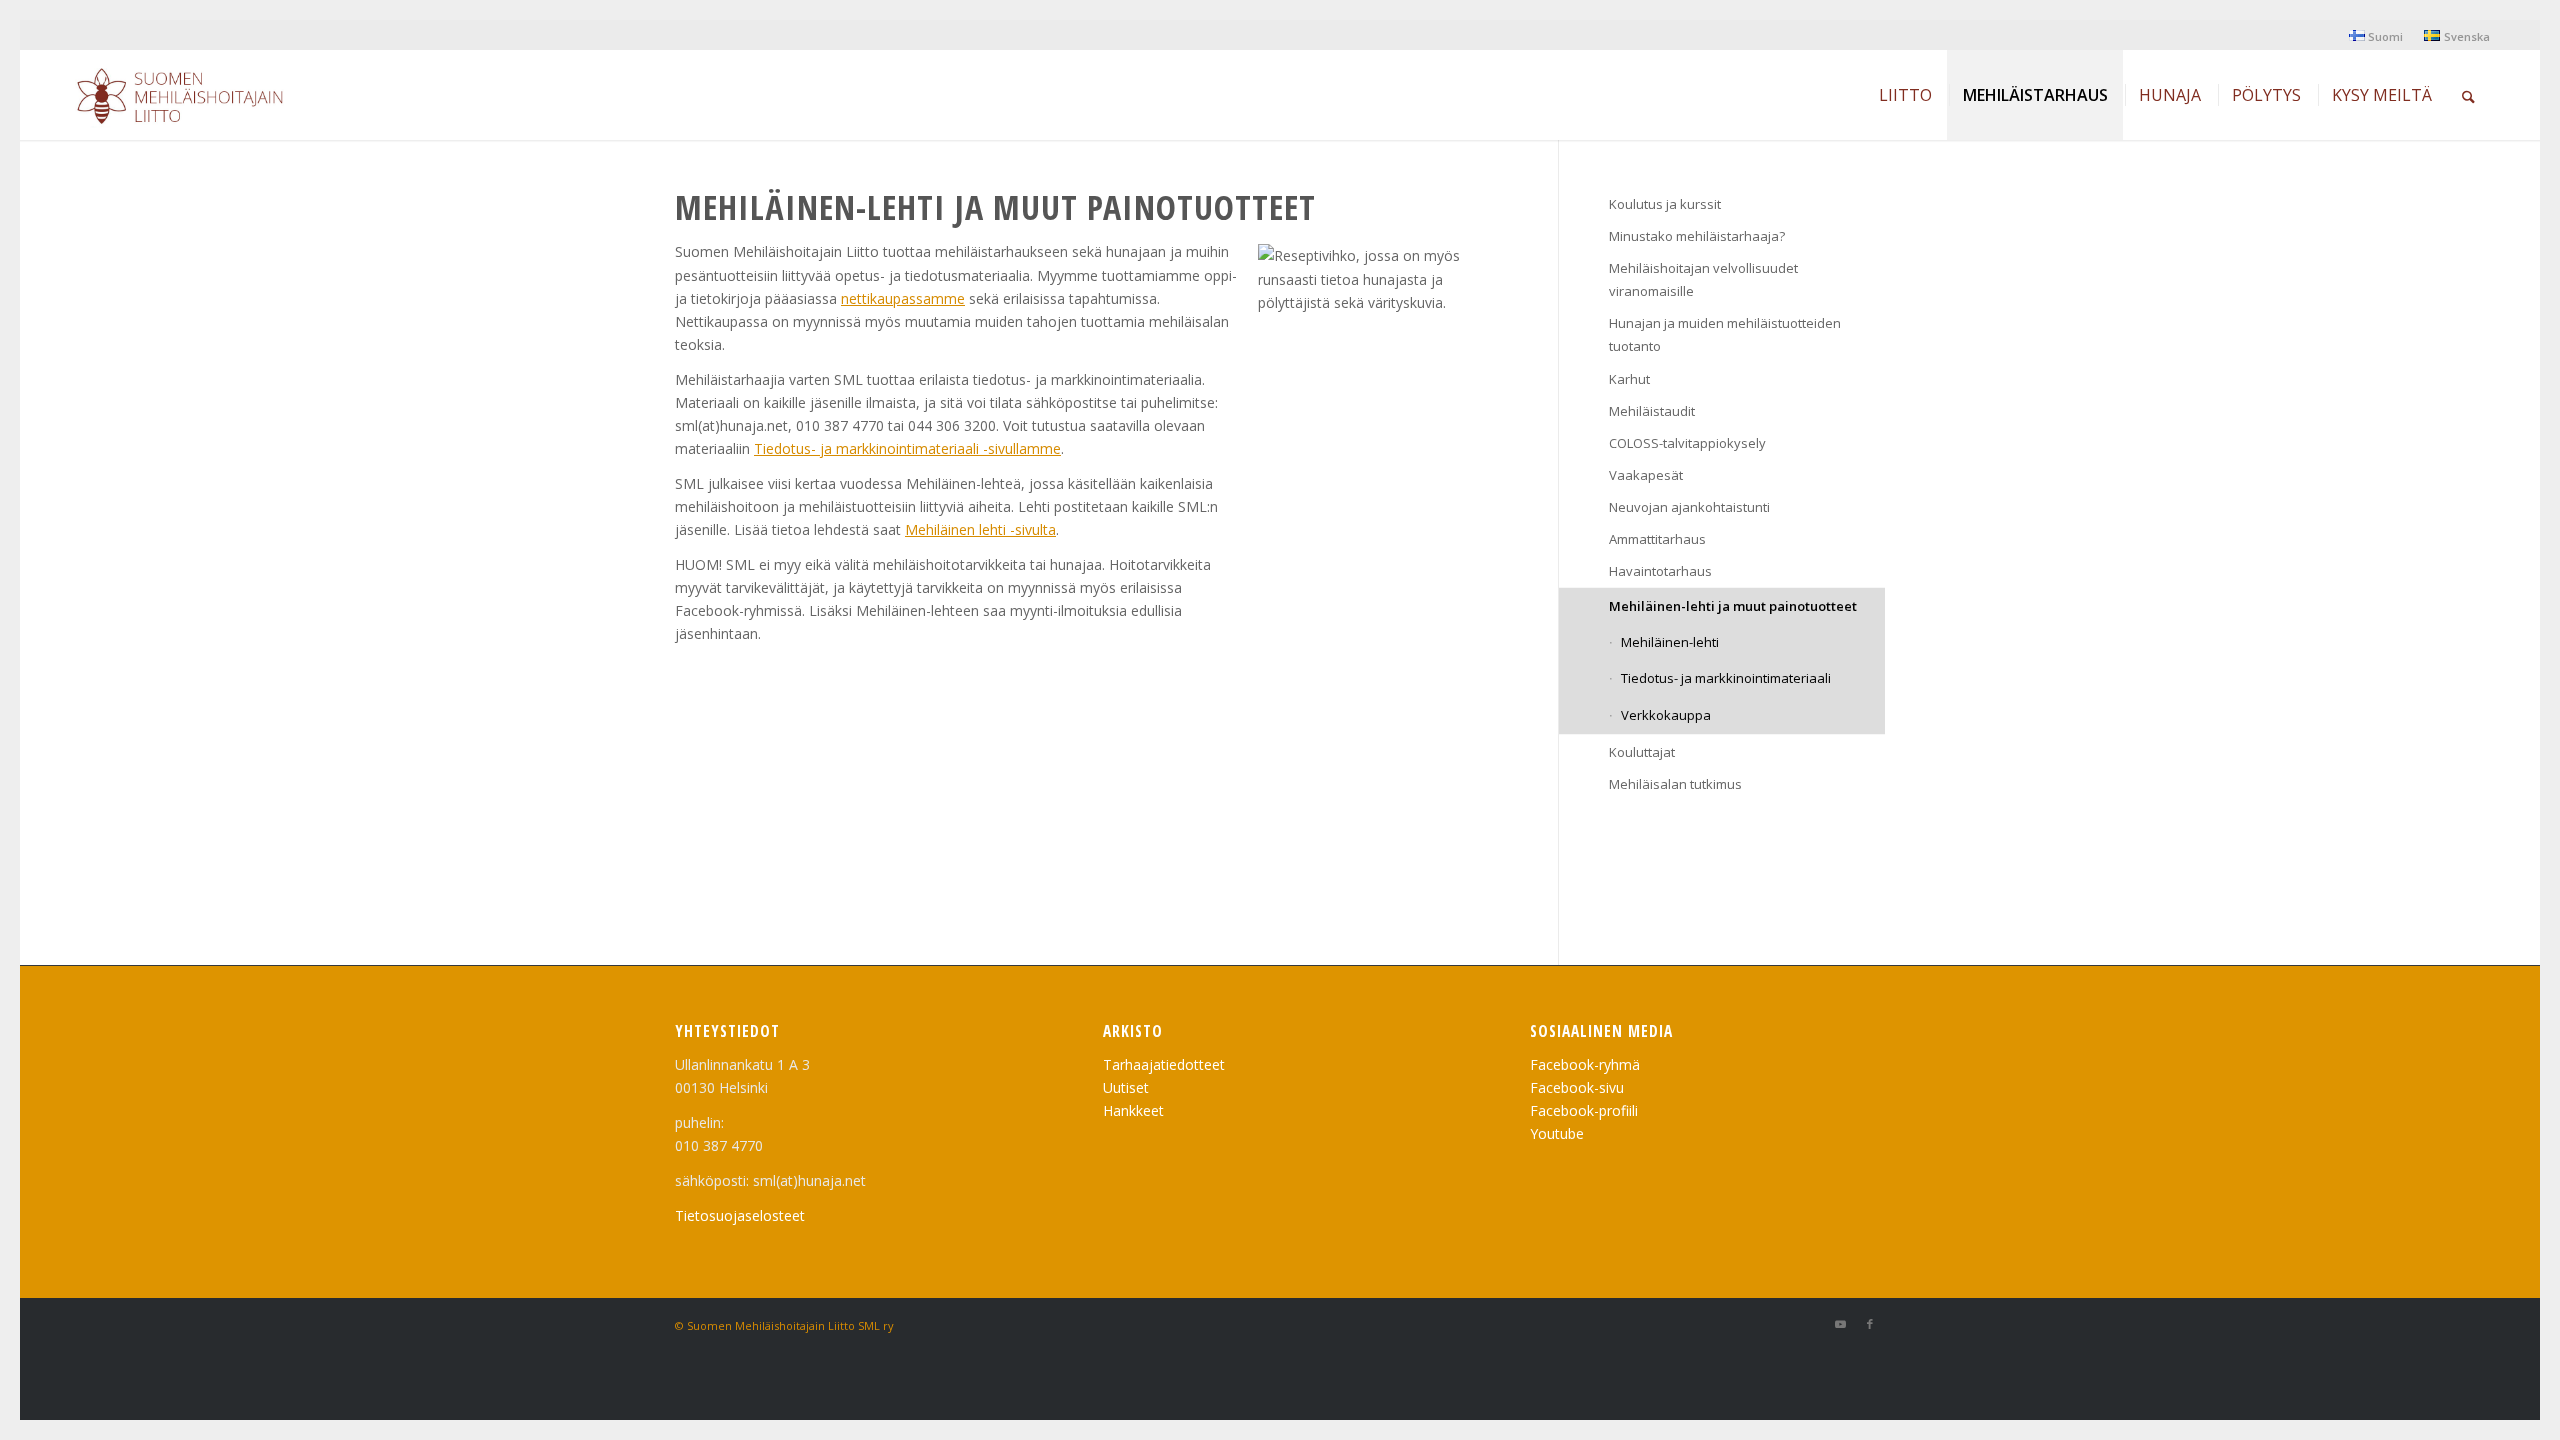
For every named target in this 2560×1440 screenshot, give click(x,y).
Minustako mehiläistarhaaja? (1697, 236)
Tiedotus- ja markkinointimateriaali (1726, 678)
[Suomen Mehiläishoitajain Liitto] (203, 100)
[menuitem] (2376, 36)
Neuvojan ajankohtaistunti (1689, 507)
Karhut (1629, 379)
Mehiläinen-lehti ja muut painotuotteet (1733, 606)
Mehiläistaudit (1652, 411)
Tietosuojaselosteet (740, 1215)
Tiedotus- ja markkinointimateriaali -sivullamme (907, 448)
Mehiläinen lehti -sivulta (980, 529)
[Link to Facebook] (1870, 1324)
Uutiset (1126, 1087)
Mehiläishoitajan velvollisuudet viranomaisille (1703, 279)
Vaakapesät (1646, 475)
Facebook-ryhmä (1585, 1064)
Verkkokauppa (1666, 715)
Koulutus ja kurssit (1665, 204)
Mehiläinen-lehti (1670, 642)
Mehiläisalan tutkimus (1675, 784)
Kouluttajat (1642, 752)
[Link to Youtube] (1840, 1324)
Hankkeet (1133, 1110)
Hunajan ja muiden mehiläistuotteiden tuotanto (1725, 334)
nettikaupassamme (903, 298)
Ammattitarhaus (1657, 539)
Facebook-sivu (1577, 1087)
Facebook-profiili (1584, 1110)
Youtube (1557, 1133)
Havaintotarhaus (1660, 571)
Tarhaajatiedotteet (1164, 1064)
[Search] (2468, 95)
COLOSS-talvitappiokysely (1687, 443)
